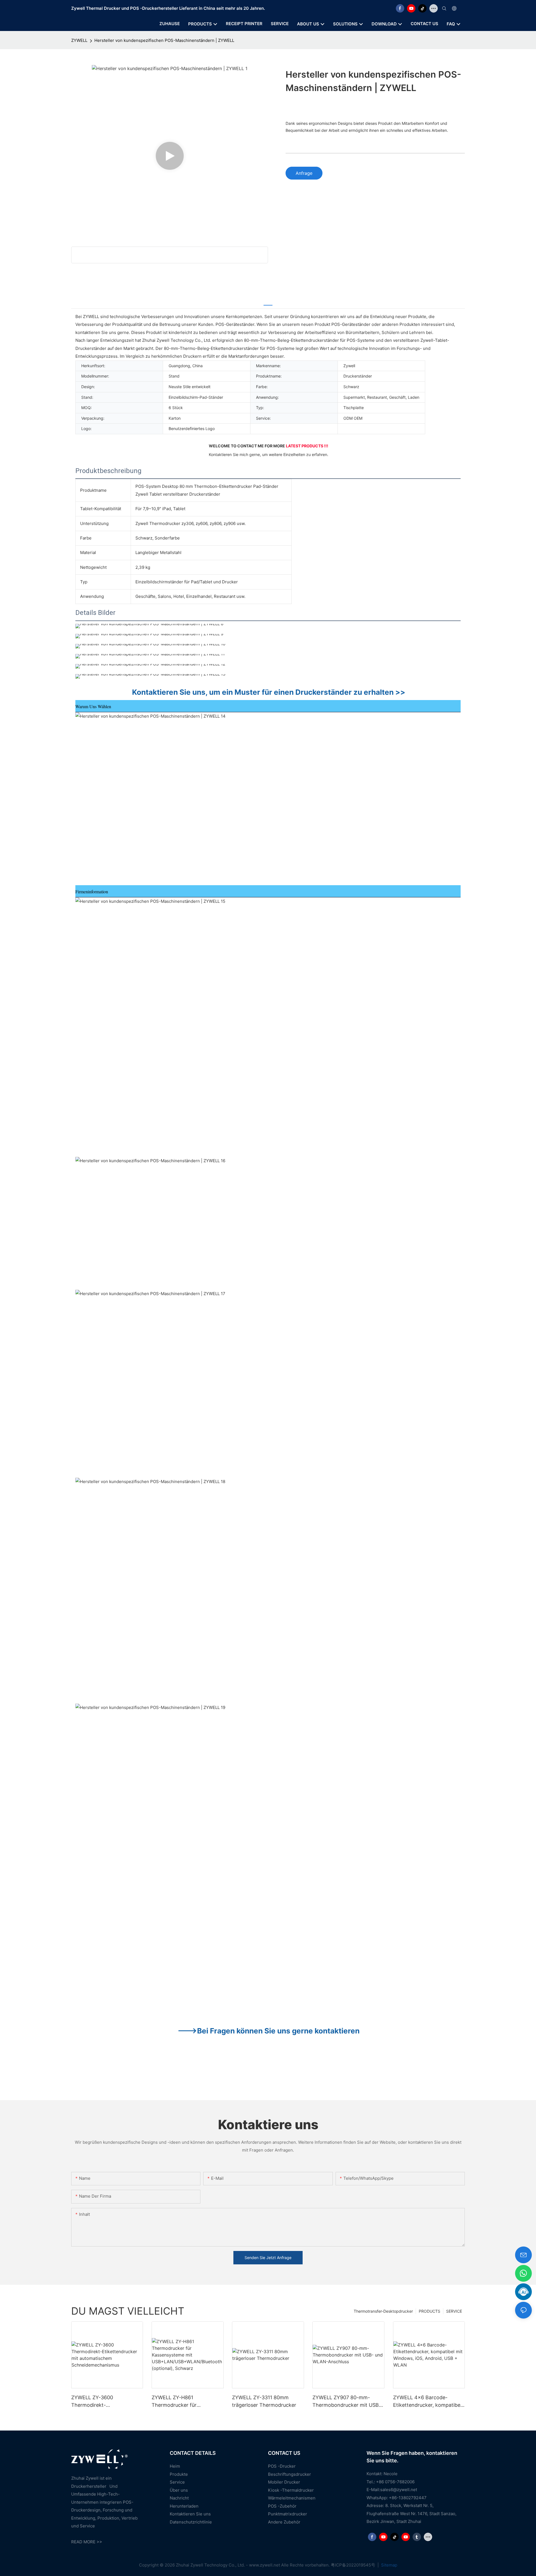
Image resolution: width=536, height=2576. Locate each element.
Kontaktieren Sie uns (190, 2514)
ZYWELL (79, 40)
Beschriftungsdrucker (289, 2474)
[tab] (268, 302)
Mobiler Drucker (284, 2482)
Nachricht (179, 2498)
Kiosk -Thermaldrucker (291, 2490)
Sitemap (389, 2565)
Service (177, 2482)
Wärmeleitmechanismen (292, 2498)
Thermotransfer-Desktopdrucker (383, 2311)
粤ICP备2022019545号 (354, 2565)
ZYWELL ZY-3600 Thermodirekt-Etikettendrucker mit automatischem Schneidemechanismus (98, 2402)
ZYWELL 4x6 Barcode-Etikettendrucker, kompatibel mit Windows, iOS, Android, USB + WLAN (427, 2402)
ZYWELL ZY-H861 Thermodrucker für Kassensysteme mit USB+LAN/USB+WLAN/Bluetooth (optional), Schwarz (187, 2402)
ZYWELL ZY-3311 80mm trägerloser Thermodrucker (264, 2401)
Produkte (179, 2474)
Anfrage (304, 173)
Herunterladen (184, 2506)
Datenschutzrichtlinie (191, 2522)
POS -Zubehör (282, 2506)
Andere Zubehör (284, 2522)
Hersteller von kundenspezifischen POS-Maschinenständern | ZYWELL (164, 40)
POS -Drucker (282, 2466)
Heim (175, 2466)
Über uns (179, 2490)
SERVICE (454, 2311)
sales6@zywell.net (399, 2490)
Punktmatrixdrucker (288, 2514)
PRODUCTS (429, 2311)
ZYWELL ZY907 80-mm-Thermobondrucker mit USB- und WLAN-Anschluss (347, 2402)
